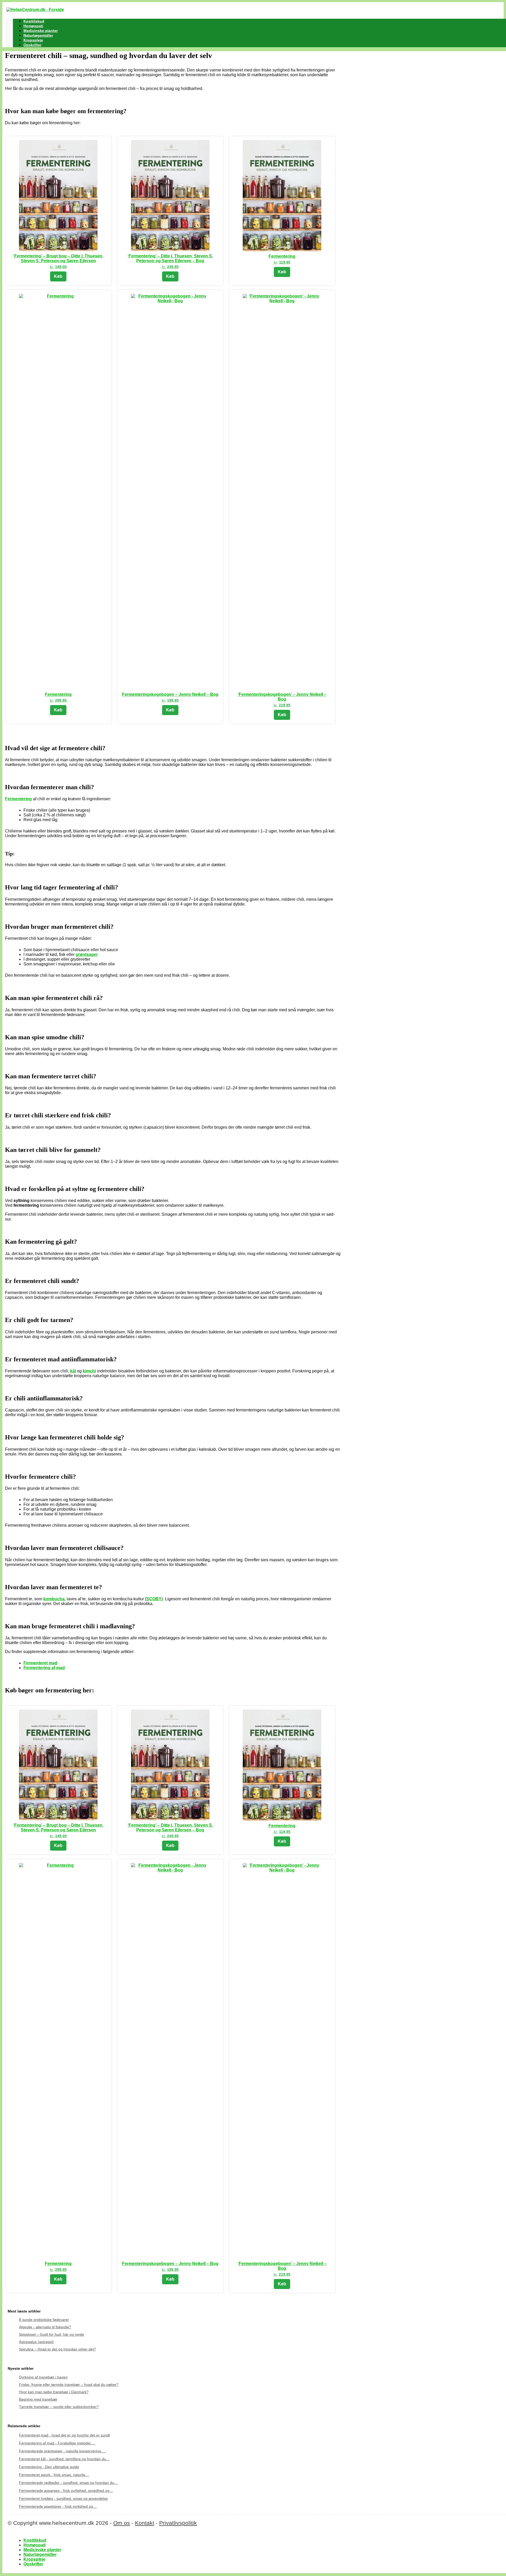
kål (73, 1371)
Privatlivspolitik (178, 2523)
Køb (58, 276)
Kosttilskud (34, 21)
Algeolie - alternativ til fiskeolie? (45, 2327)
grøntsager (87, 954)
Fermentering (18, 799)
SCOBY (154, 1599)
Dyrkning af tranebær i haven (43, 2377)
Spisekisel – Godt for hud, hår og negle (52, 2334)
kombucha (54, 1599)
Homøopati (33, 26)
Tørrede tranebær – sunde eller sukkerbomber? (59, 2407)
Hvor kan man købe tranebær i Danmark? (54, 2392)
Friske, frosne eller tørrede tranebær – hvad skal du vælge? (69, 2385)
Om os (122, 2523)
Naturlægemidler (38, 35)
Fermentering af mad (44, 1668)
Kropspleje (33, 40)
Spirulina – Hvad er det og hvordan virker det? (57, 2349)
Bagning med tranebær (38, 2399)
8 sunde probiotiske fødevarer (44, 2320)
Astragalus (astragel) (36, 2342)
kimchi (89, 1371)
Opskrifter (32, 45)
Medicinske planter (41, 31)
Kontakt (145, 2523)
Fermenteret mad (40, 1663)
